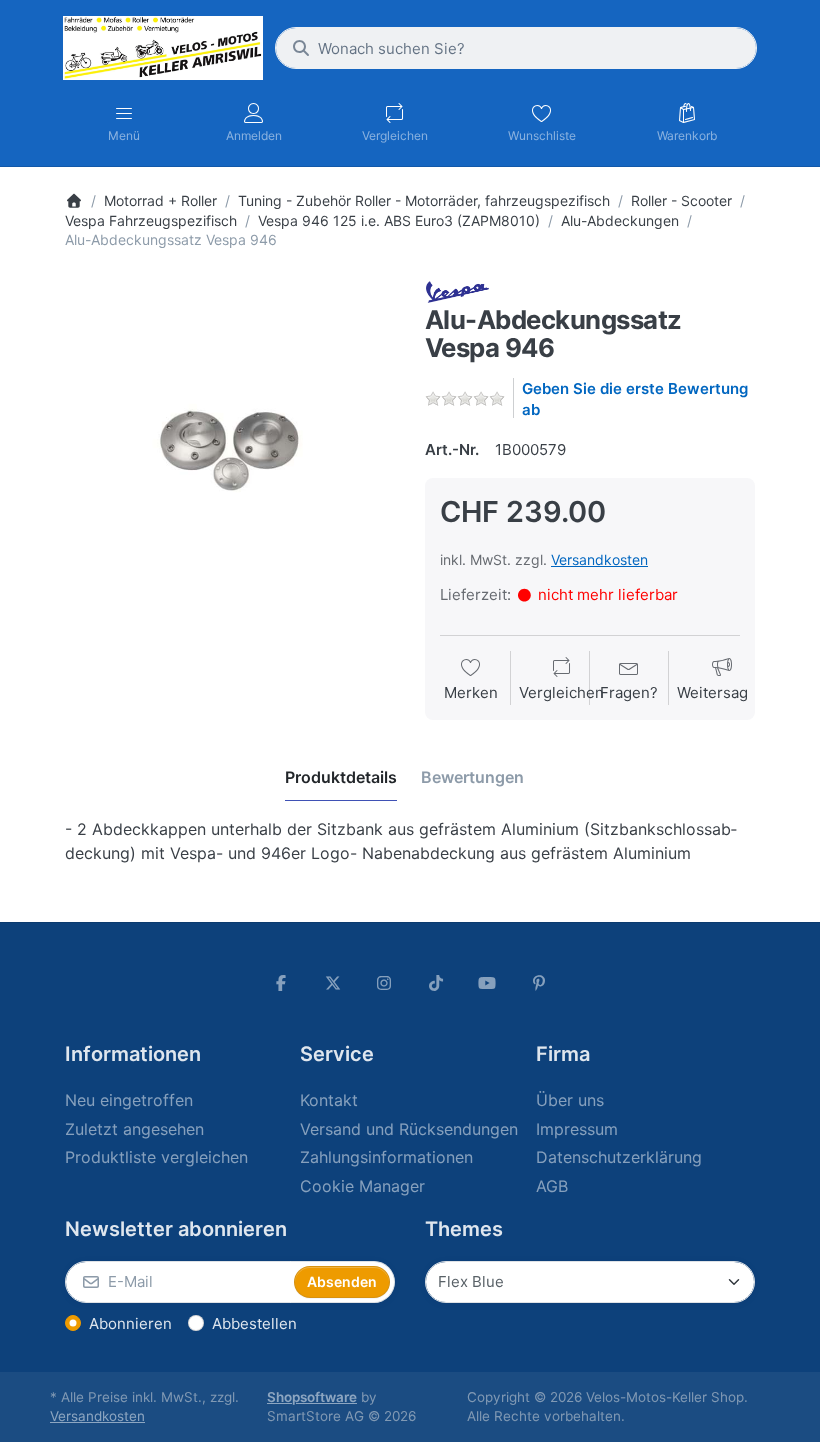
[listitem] (230, 445)
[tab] (341, 777)
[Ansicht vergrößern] (230, 445)
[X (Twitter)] (333, 983)
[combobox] (516, 48)
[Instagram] (384, 983)
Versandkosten (599, 559)
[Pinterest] (539, 983)
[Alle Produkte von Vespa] (457, 290)
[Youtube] (488, 983)
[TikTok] (436, 983)
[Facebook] (281, 983)
